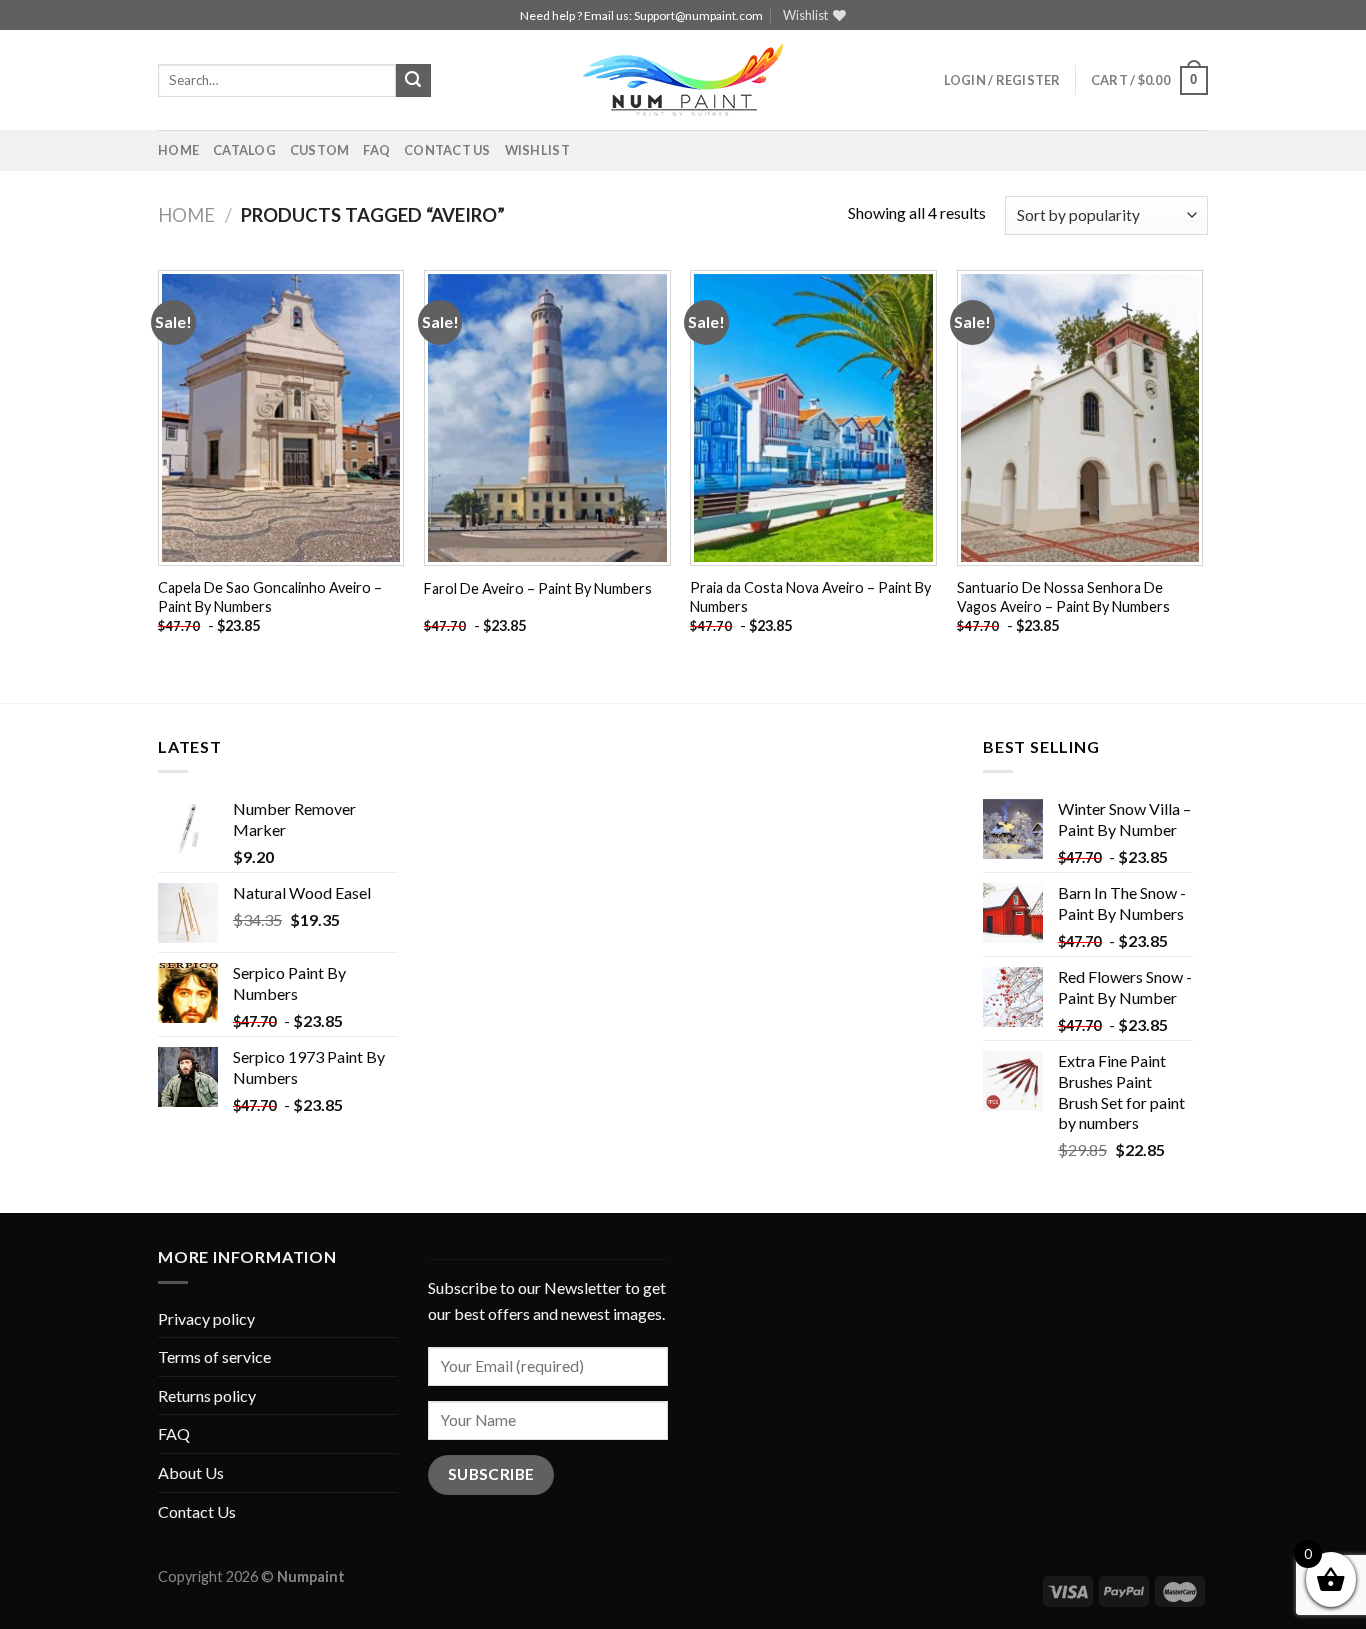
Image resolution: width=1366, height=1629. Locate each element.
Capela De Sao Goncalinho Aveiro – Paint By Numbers (270, 597)
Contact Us (447, 150)
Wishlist (537, 150)
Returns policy (207, 1395)
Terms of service (214, 1356)
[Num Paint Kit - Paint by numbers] (683, 80)
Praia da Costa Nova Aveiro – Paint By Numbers (810, 597)
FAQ (376, 150)
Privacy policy (206, 1318)
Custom (320, 150)
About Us (191, 1472)
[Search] (413, 81)
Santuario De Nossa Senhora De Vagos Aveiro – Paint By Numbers (1063, 597)
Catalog (244, 150)
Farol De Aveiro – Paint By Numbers (538, 588)
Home (178, 150)
